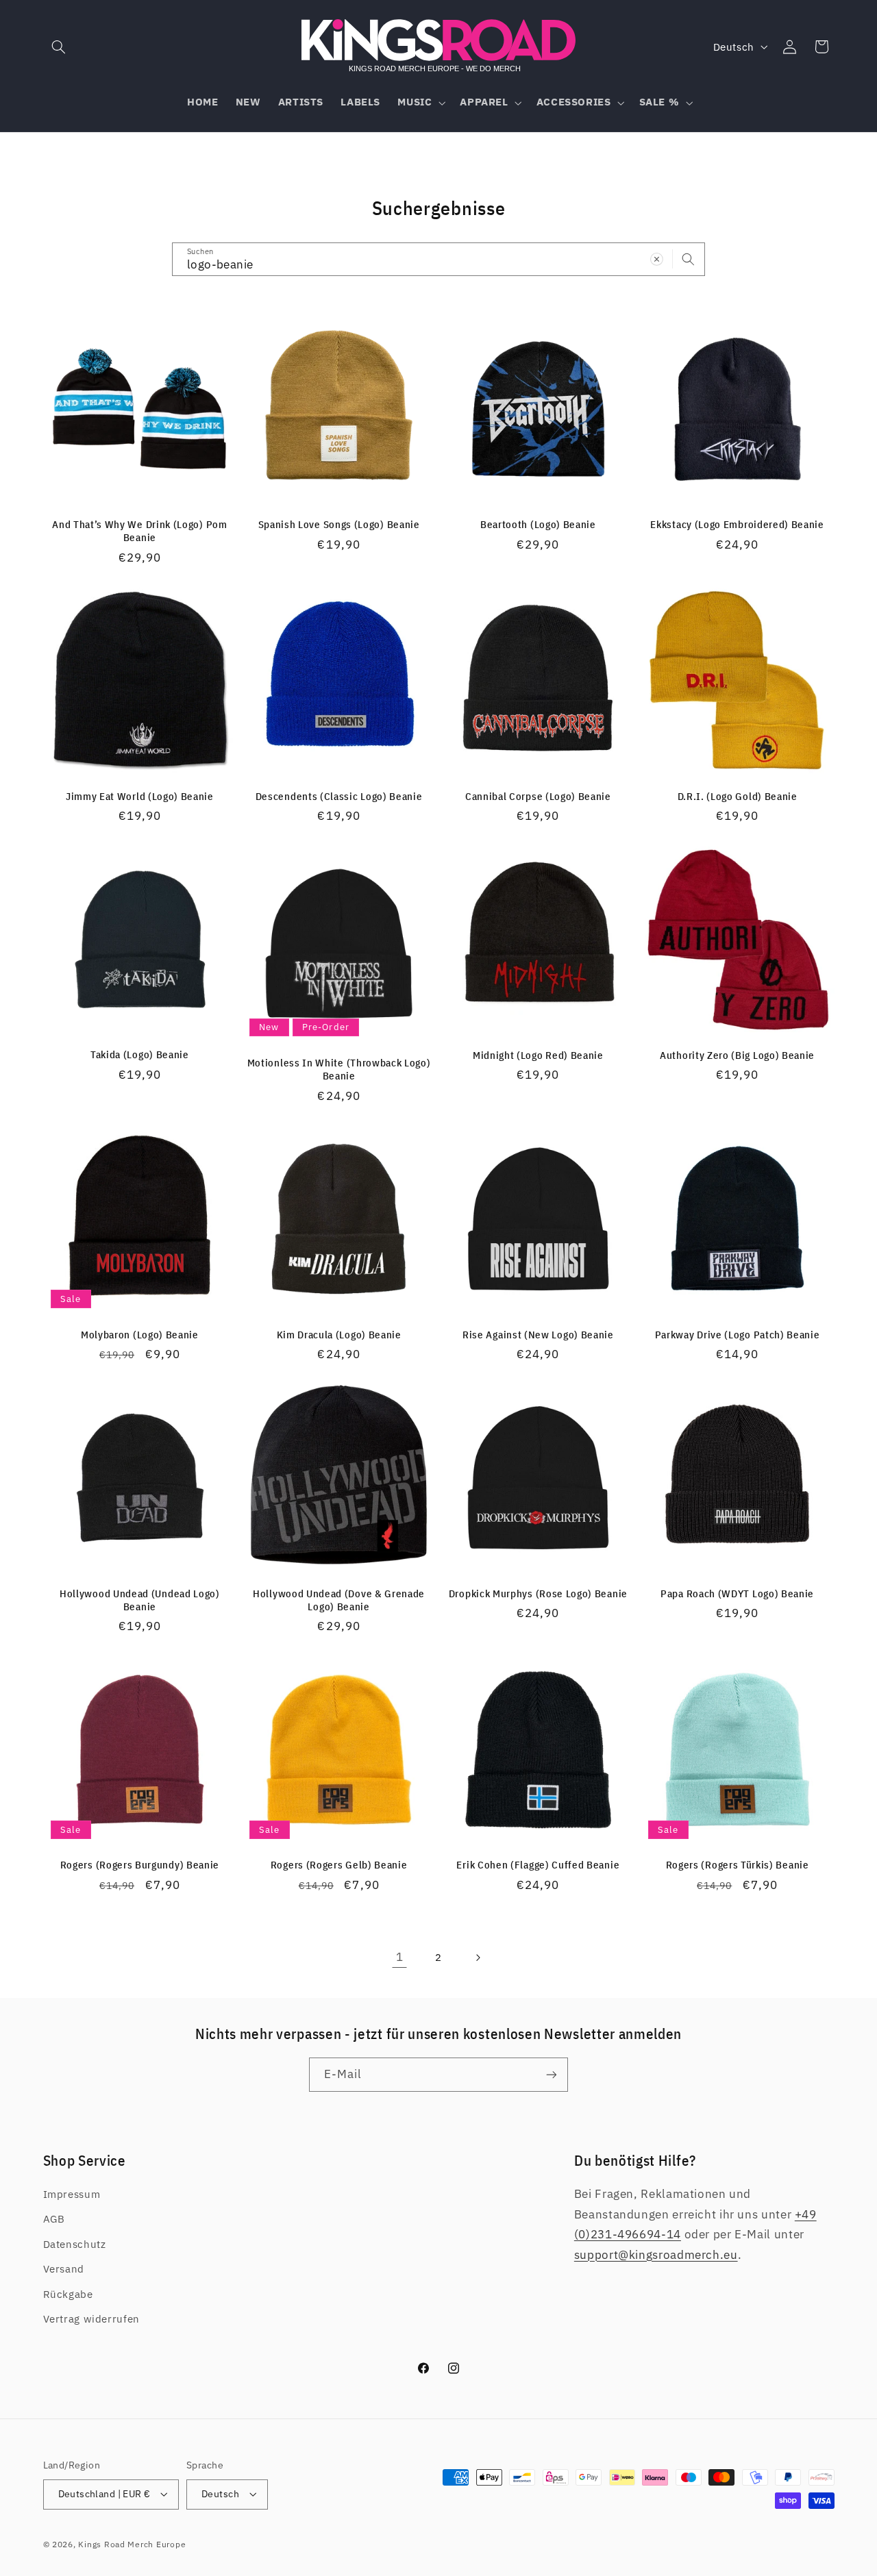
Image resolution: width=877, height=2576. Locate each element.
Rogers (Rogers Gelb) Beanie (339, 1865)
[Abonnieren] (552, 2074)
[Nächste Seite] (478, 1958)
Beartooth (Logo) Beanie (538, 524)
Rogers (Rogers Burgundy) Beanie (140, 1865)
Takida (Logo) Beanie (140, 1054)
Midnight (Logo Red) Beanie (538, 1055)
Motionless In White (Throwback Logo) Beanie (339, 1069)
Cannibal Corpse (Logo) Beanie (538, 796)
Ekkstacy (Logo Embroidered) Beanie (737, 524)
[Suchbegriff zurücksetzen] (657, 259)
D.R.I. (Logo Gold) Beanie (738, 796)
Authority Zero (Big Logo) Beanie (737, 1055)
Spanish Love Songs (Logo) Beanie (339, 524)
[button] (59, 47)
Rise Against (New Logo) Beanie (538, 1335)
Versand (64, 2269)
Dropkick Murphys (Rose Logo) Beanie (538, 1593)
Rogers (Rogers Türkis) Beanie (738, 1865)
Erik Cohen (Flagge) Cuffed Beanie (538, 1865)
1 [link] (400, 1957)
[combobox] (438, 259)
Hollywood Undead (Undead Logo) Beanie (140, 1600)
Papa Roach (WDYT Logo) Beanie (737, 1593)
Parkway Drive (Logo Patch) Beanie (738, 1335)
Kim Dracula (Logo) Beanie (339, 1335)
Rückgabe (68, 2294)
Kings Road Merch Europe (132, 2544)
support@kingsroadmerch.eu (656, 2255)
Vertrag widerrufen (91, 2319)
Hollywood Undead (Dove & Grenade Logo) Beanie (339, 1600)
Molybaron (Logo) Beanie (140, 1335)
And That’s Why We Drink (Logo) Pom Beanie (139, 531)
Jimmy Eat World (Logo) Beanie (140, 796)
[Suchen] (689, 259)
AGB (54, 2219)
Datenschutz (75, 2244)
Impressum (72, 2194)
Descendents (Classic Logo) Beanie (339, 796)
